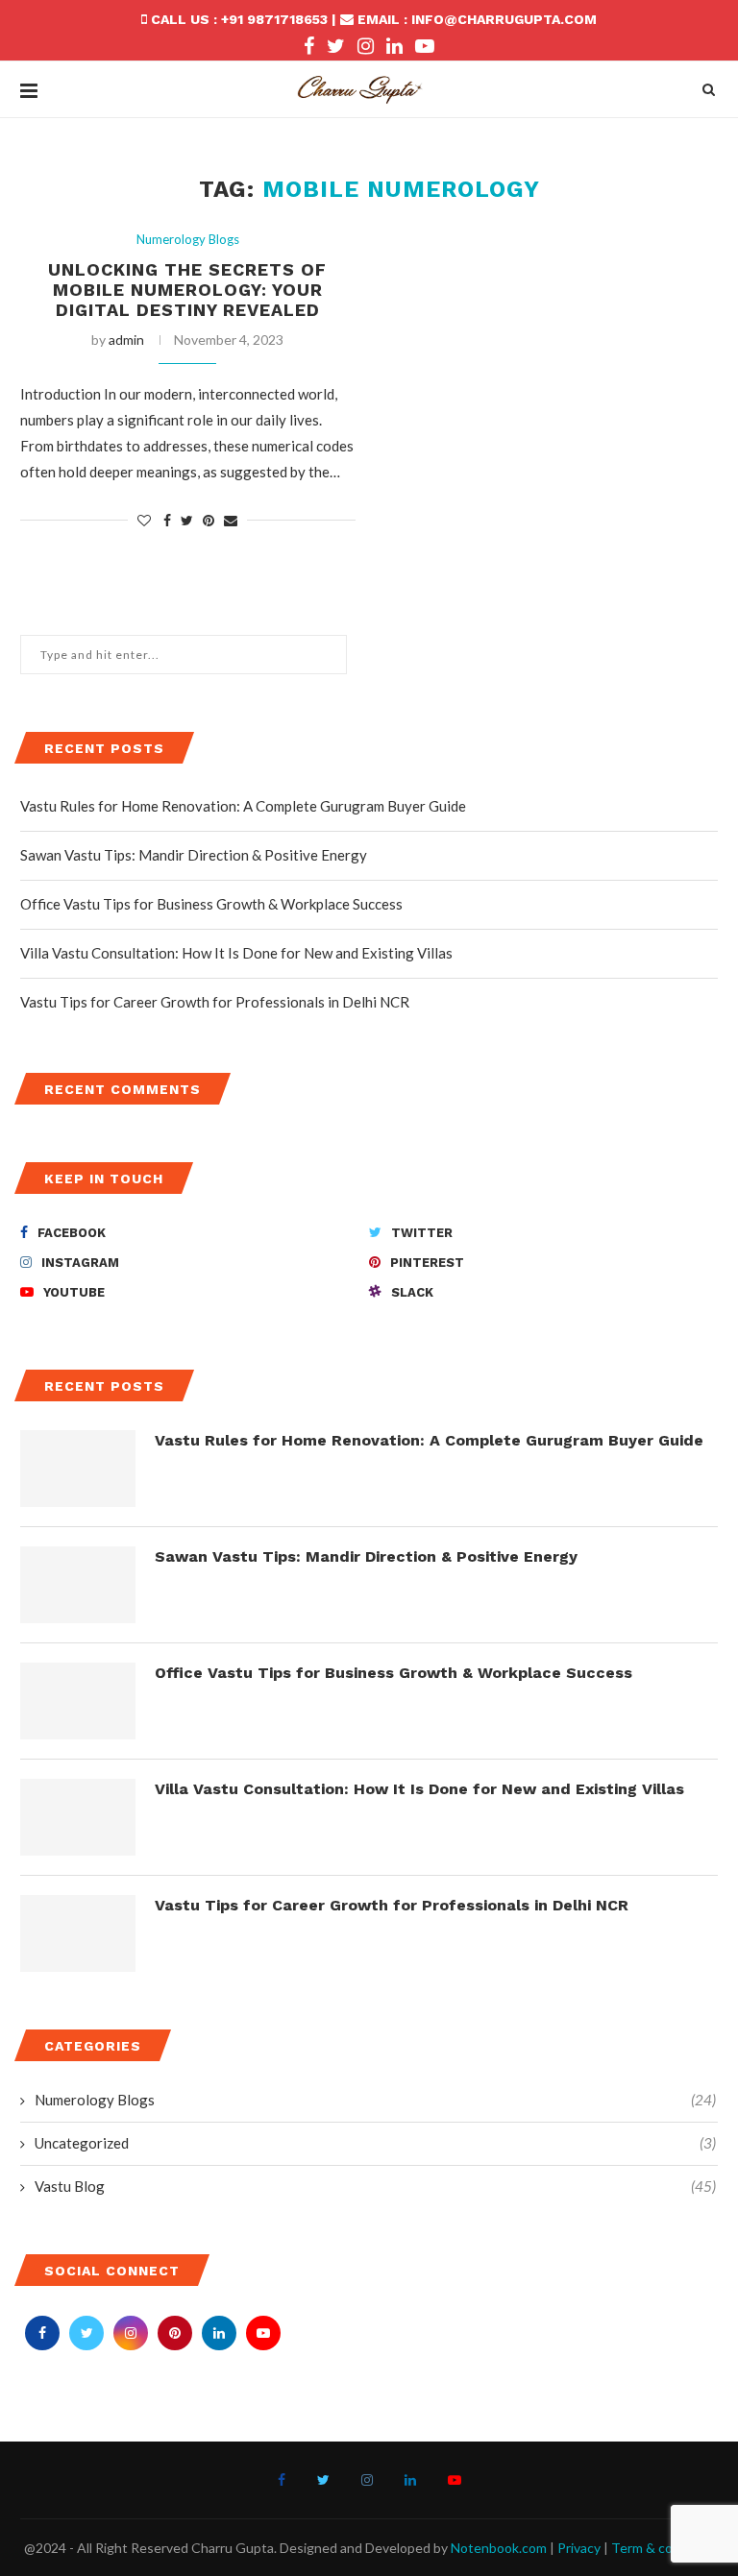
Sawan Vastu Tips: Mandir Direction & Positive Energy (194, 855)
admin (126, 340)
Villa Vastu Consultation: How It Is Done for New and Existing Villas (236, 953)
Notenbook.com (499, 2548)
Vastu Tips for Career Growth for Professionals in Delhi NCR (215, 1002)
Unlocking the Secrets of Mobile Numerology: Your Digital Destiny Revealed (187, 290)
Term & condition (663, 2548)
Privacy (579, 2548)
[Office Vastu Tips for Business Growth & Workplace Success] (78, 1701)
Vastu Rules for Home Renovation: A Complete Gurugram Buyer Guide (243, 806)
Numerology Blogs (188, 240)
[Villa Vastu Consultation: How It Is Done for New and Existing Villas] (78, 1817)
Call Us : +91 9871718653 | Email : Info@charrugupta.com (372, 19)
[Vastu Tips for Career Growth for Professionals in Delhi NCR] (78, 1933)
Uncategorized (375, 2143)
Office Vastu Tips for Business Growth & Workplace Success (211, 904)
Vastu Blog (375, 2186)
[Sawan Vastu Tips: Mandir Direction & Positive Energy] (78, 1585)
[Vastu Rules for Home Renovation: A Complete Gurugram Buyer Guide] (78, 1469)
